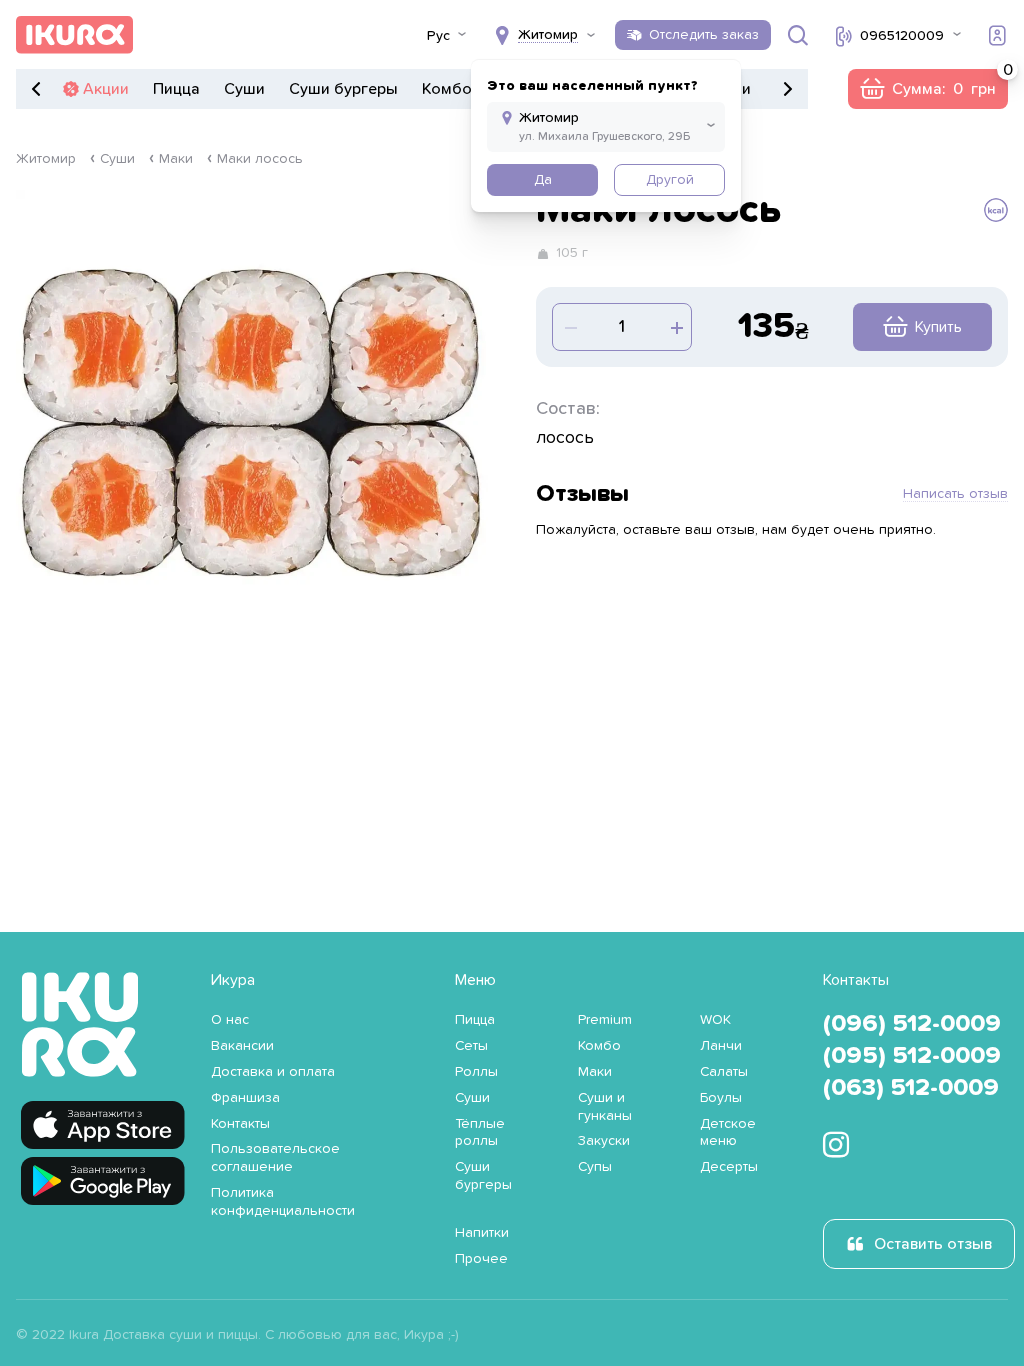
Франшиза (245, 1098)
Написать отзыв (955, 494)
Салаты (724, 1072)
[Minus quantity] (675, 327)
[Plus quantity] (569, 327)
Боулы (721, 1098)
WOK (715, 1020)
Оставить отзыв (933, 1244)
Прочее (481, 1259)
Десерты (729, 1167)
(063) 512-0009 (911, 1088)
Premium (605, 1020)
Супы (595, 1167)
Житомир (46, 159)
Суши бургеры (343, 89)
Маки (176, 159)
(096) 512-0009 (912, 1024)
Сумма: (927, 89)
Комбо (447, 89)
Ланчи (721, 1046)
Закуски (604, 1141)
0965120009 (902, 36)
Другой (670, 180)
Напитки (482, 1233)
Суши (244, 89)
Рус (438, 36)
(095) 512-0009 (912, 1056)
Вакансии (242, 1046)
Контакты (240, 1124)
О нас (230, 1020)
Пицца (176, 89)
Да (543, 180)
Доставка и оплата (273, 1072)
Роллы (476, 1072)
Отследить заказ (704, 35)
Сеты (471, 1046)
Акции (106, 89)
